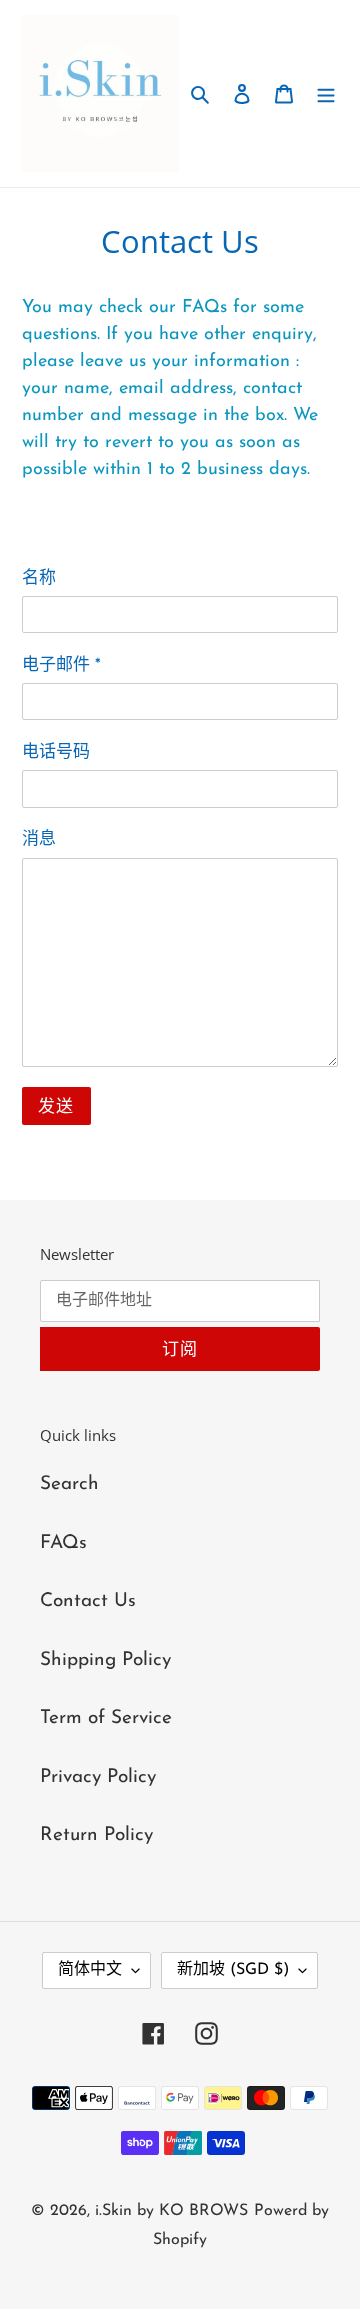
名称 (39, 578)
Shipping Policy (105, 1660)
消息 (39, 839)
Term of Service (106, 1718)
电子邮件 (61, 665)
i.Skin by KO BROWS (171, 2211)
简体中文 (90, 1970)
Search (69, 1484)
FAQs (63, 1543)
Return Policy (96, 1835)
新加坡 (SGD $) (233, 1970)
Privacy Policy (98, 1777)
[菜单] (326, 93)
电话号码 (56, 752)
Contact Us (88, 1601)
